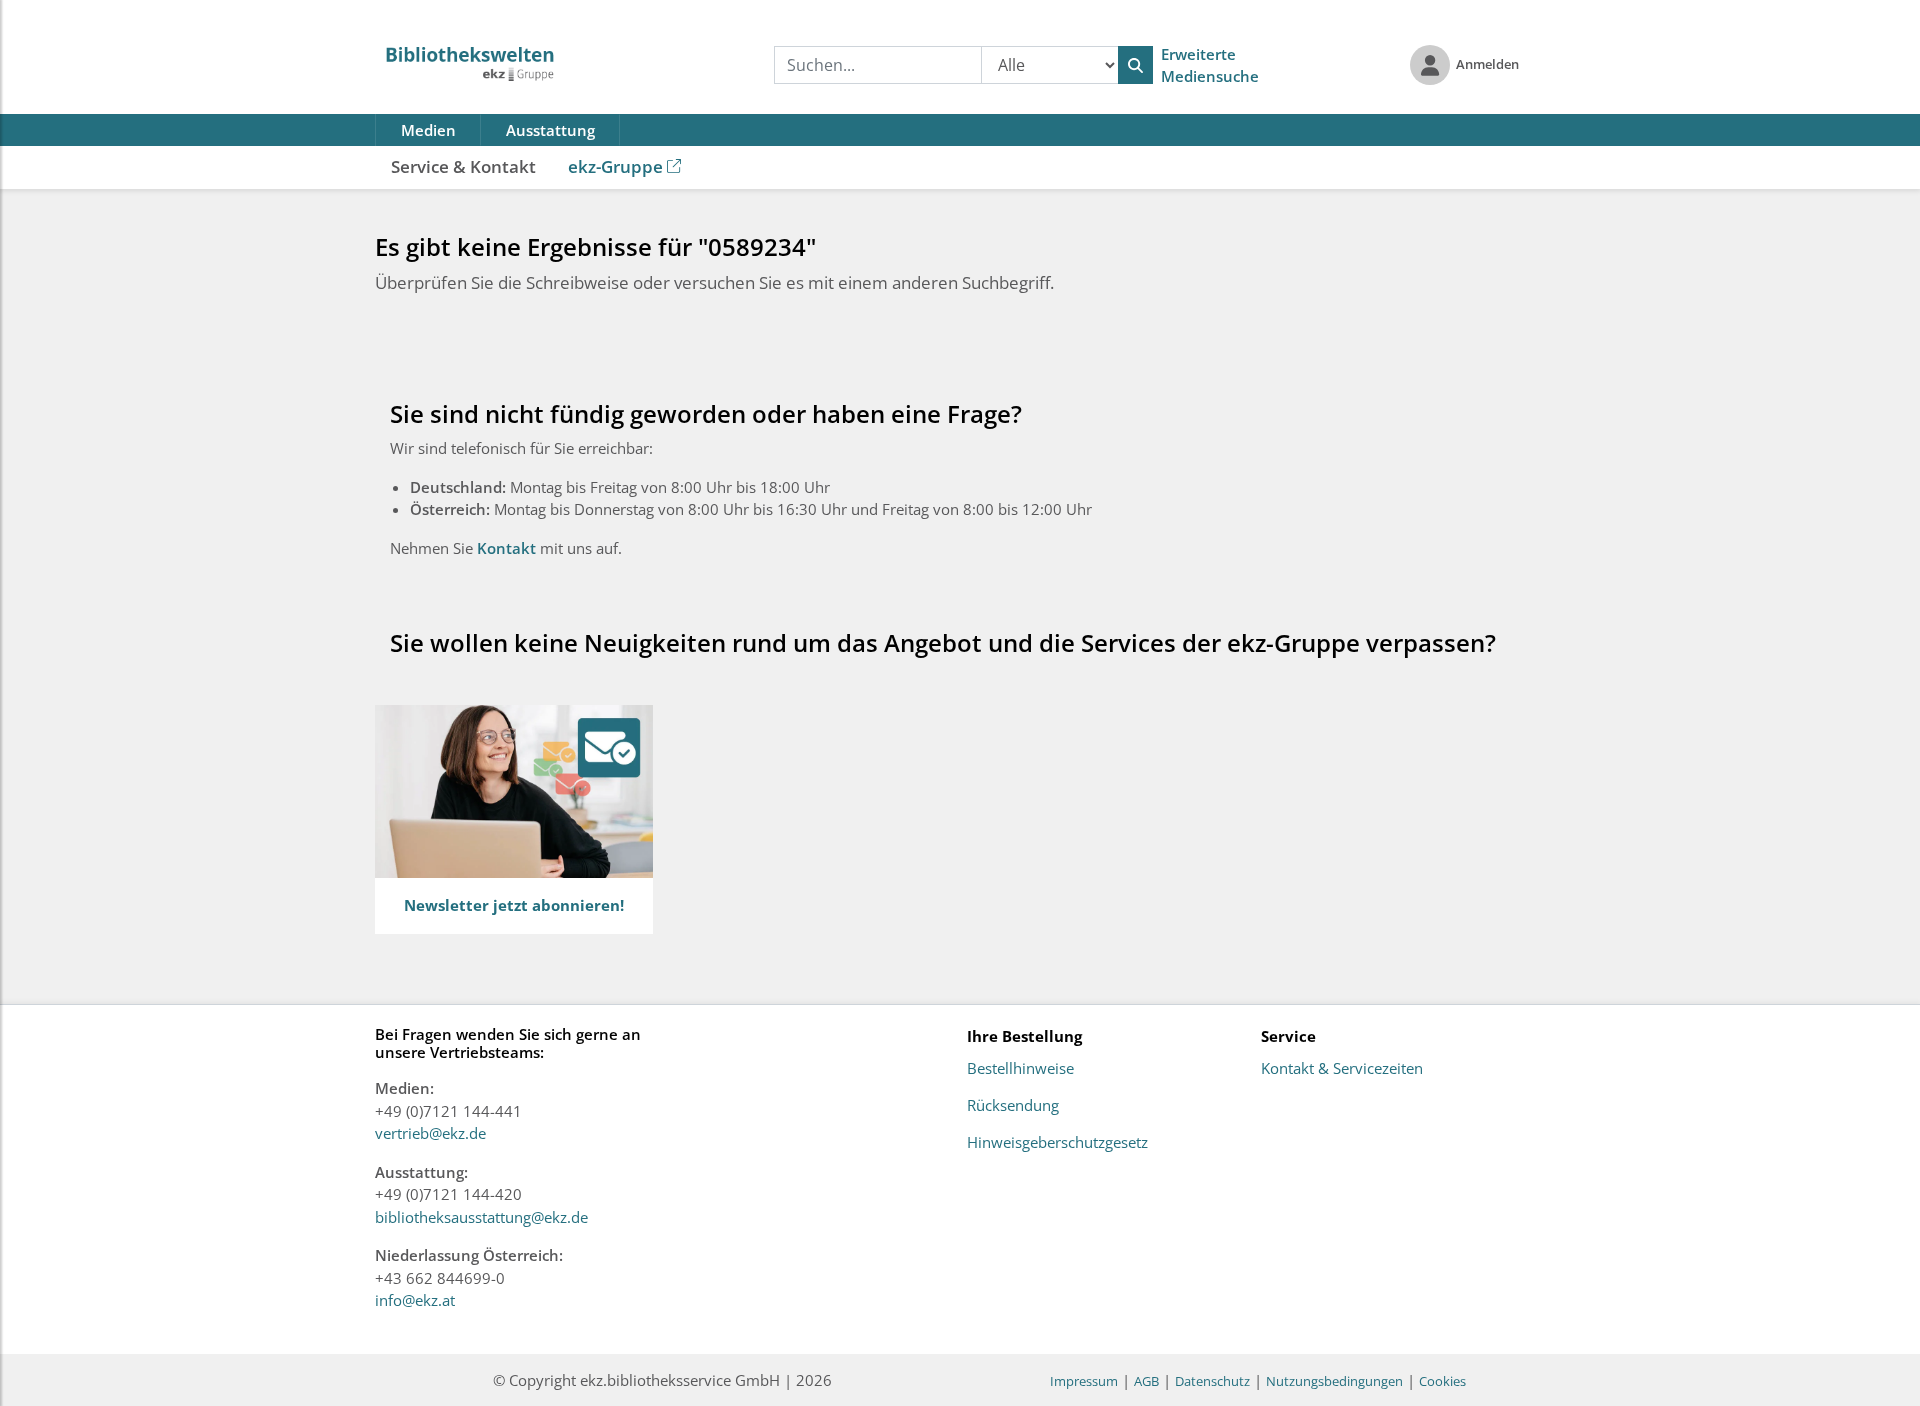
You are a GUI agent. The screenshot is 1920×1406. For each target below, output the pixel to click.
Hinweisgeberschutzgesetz (1057, 1143)
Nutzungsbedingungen (1334, 1381)
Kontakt (508, 548)
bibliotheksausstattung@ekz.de (481, 1217)
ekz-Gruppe (615, 166)
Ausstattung (550, 130)
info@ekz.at (415, 1300)
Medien (428, 130)
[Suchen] (1135, 65)
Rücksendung (1013, 1106)
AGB (1146, 1381)
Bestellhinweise (1020, 1069)
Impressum (1084, 1381)
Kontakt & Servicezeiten (1342, 1069)
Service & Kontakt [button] (463, 166)
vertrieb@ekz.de (430, 1133)
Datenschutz (1212, 1381)
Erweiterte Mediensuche (1210, 65)
